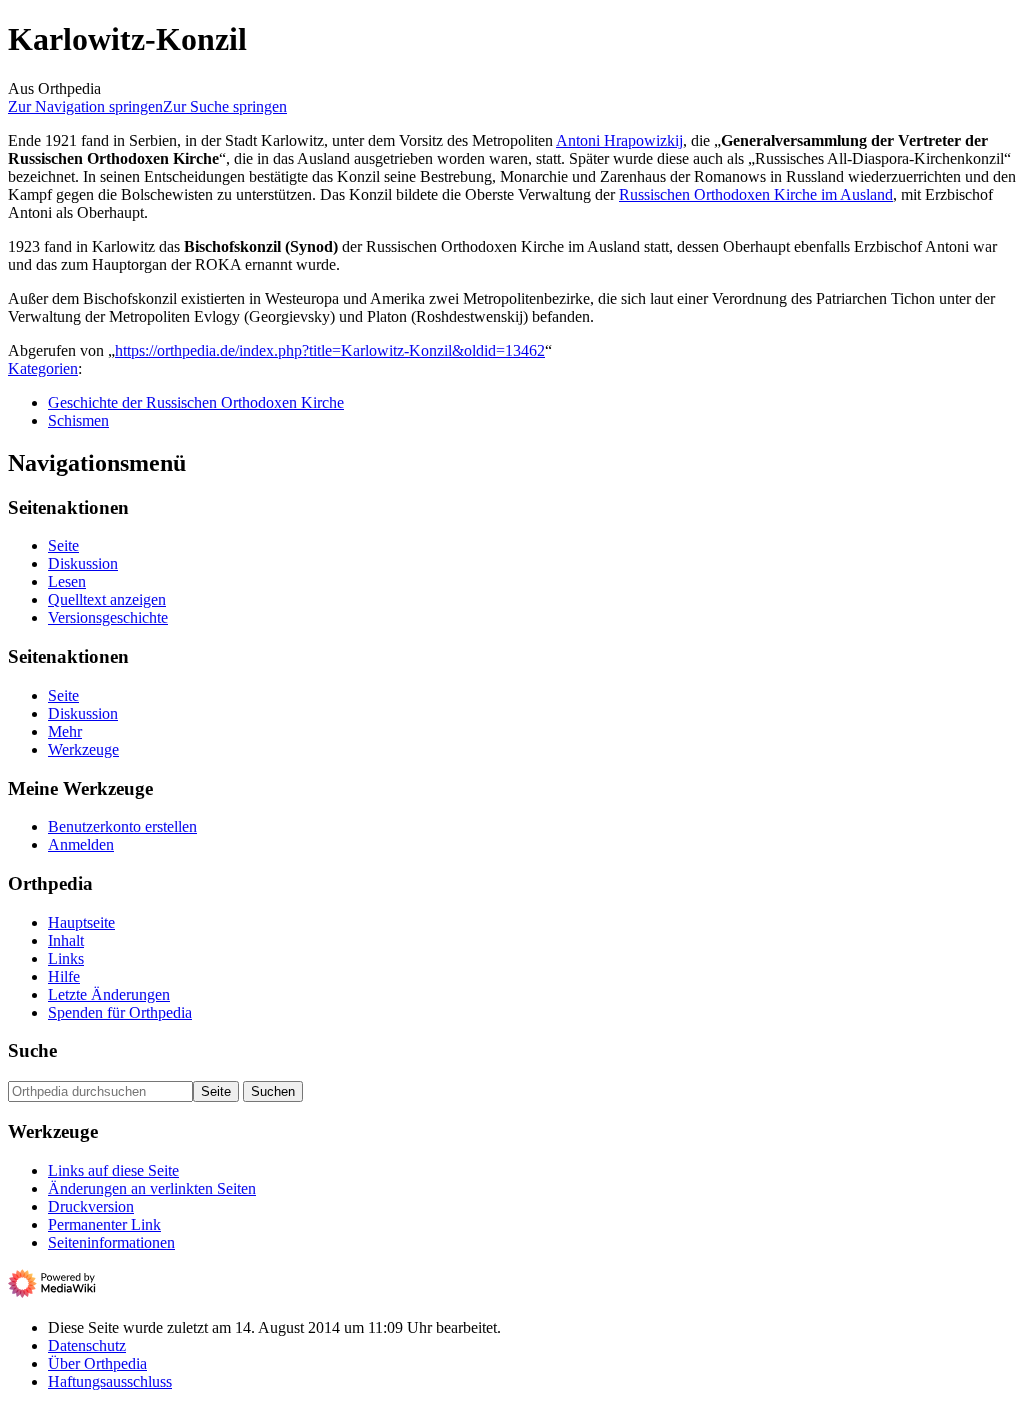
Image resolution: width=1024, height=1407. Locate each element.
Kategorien (43, 368)
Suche (32, 1050)
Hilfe (64, 976)
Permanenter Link (104, 1224)
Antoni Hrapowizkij (619, 140)
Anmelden (81, 844)
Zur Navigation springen (85, 106)
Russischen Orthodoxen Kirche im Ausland (756, 194)
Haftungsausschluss (110, 1381)
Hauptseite (81, 922)
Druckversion (91, 1206)
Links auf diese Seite (113, 1170)
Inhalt (66, 940)
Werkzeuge (83, 749)
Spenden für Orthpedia (120, 1012)
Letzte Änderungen (109, 994)
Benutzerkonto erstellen (122, 826)
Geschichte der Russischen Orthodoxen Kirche (196, 402)
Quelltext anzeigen (107, 599)
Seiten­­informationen (111, 1242)
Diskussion (83, 563)
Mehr (65, 731)
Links (66, 958)
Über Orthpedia (97, 1363)
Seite (63, 545)
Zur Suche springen (225, 106)
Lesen (67, 581)
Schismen (78, 420)
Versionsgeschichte (108, 617)
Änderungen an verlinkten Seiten (152, 1188)
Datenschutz (87, 1345)
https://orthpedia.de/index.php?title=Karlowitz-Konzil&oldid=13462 (330, 350)
